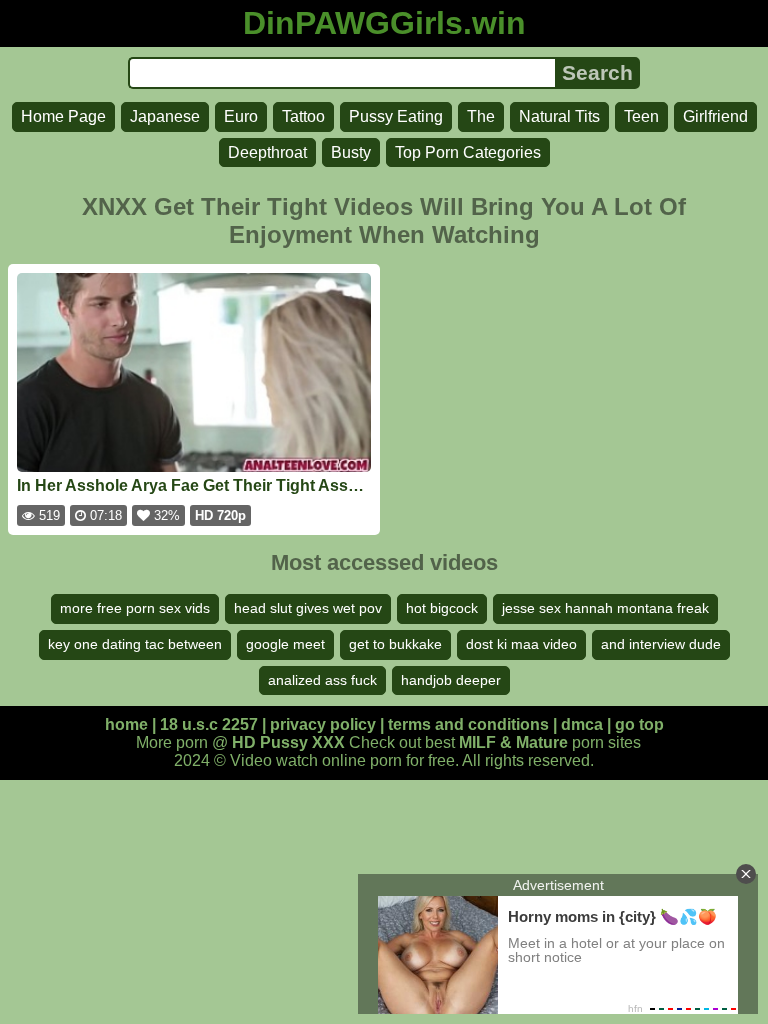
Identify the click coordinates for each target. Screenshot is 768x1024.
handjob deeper (451, 680)
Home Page (63, 116)
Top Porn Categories (468, 152)
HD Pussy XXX (288, 742)
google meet (285, 644)
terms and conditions (468, 724)
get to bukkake (395, 644)
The (481, 116)
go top (639, 724)
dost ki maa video (521, 644)
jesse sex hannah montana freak (605, 608)
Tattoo (303, 116)
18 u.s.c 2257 (209, 724)
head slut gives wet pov (308, 608)
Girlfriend (715, 116)
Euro (241, 116)
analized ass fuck (322, 680)
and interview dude (661, 644)
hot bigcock (442, 608)
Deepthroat (267, 152)
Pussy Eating (396, 116)
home (126, 724)
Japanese (165, 116)
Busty (351, 152)
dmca (582, 724)
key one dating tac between (135, 644)
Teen (641, 116)
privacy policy (323, 724)
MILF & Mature (513, 742)
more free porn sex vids (135, 608)
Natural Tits (559, 116)
